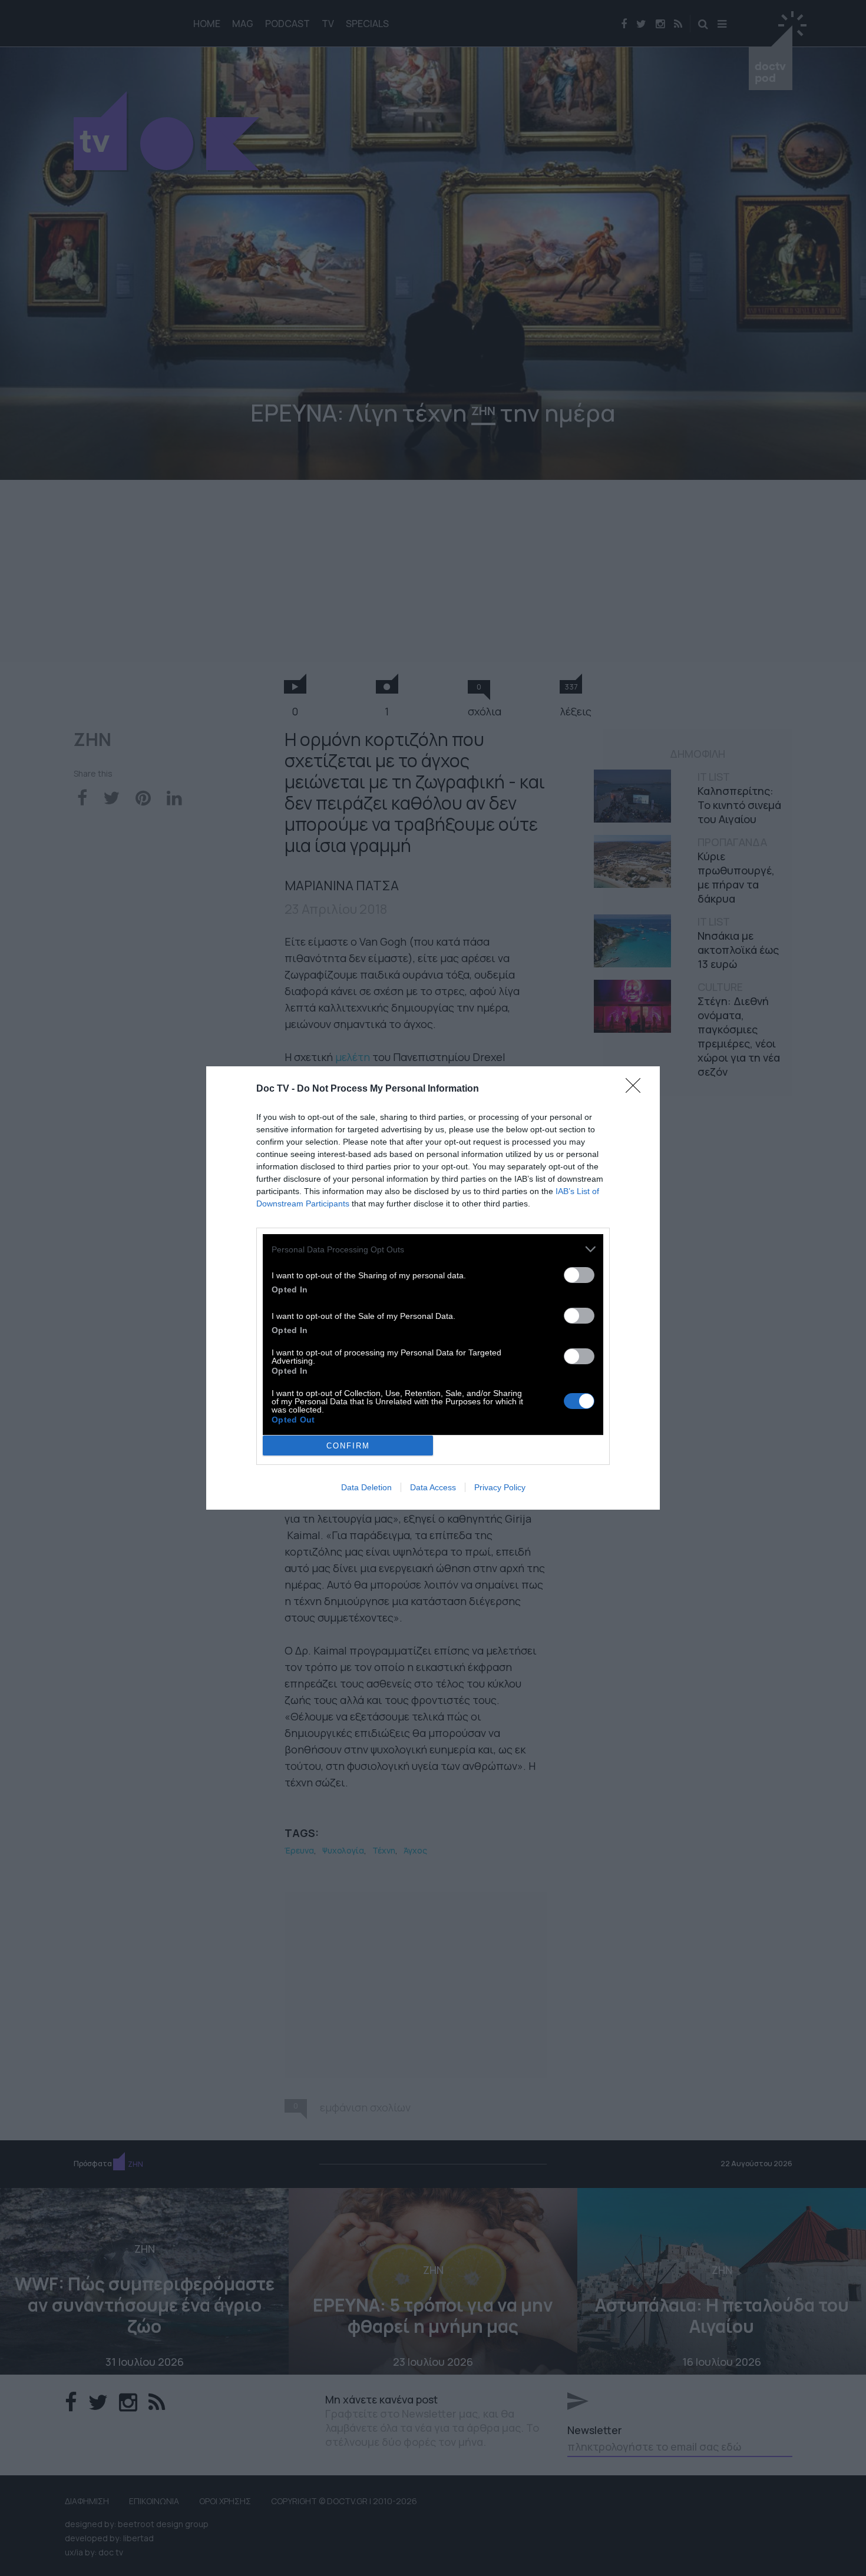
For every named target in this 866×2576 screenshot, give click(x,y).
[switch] (579, 1275)
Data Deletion (366, 1487)
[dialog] (433, 1288)
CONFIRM (348, 1446)
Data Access (433, 1487)
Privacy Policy (500, 1487)
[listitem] (433, 1249)
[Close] (637, 1089)
